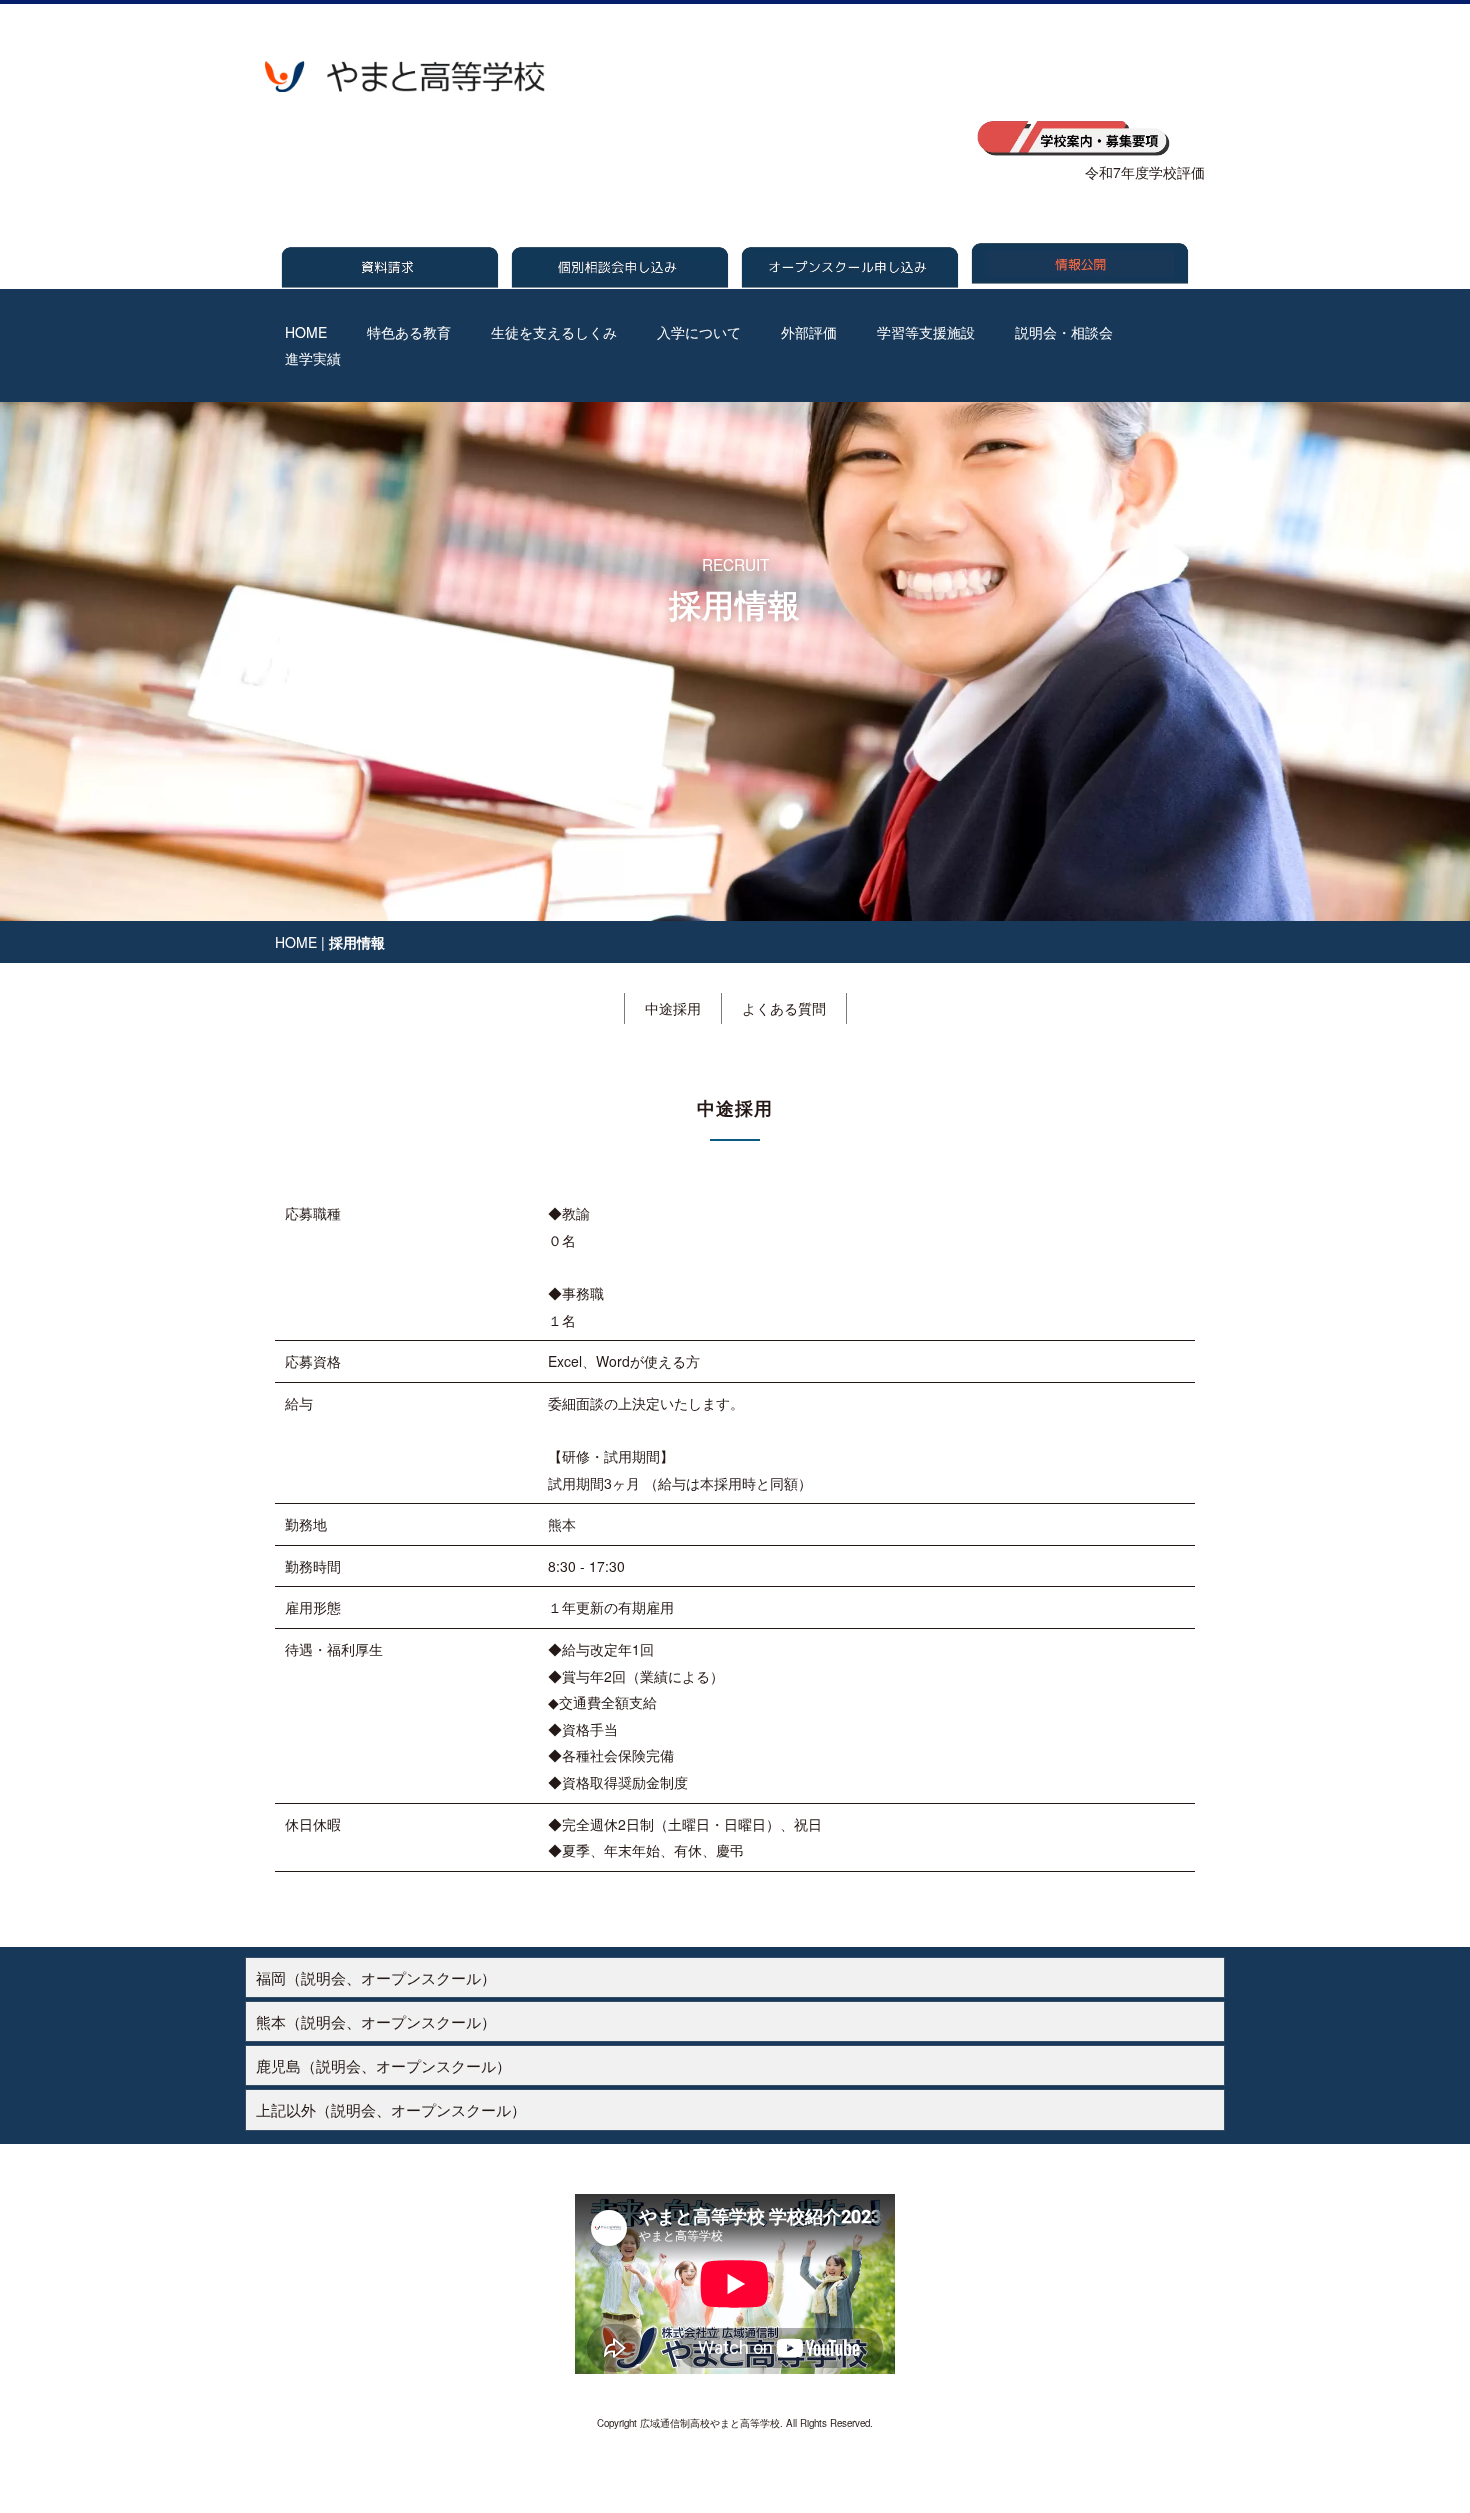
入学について (699, 332)
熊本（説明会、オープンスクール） (376, 2021)
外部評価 (809, 332)
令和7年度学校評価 (1145, 172)
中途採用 (673, 1008)
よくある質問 (784, 1008)
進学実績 (313, 358)
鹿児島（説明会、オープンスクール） (383, 2065)
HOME (306, 332)
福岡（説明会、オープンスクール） (376, 1977)
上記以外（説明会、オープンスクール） (391, 2109)
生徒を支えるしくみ (554, 332)
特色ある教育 (409, 332)
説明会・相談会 (1064, 332)
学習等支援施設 (926, 332)
